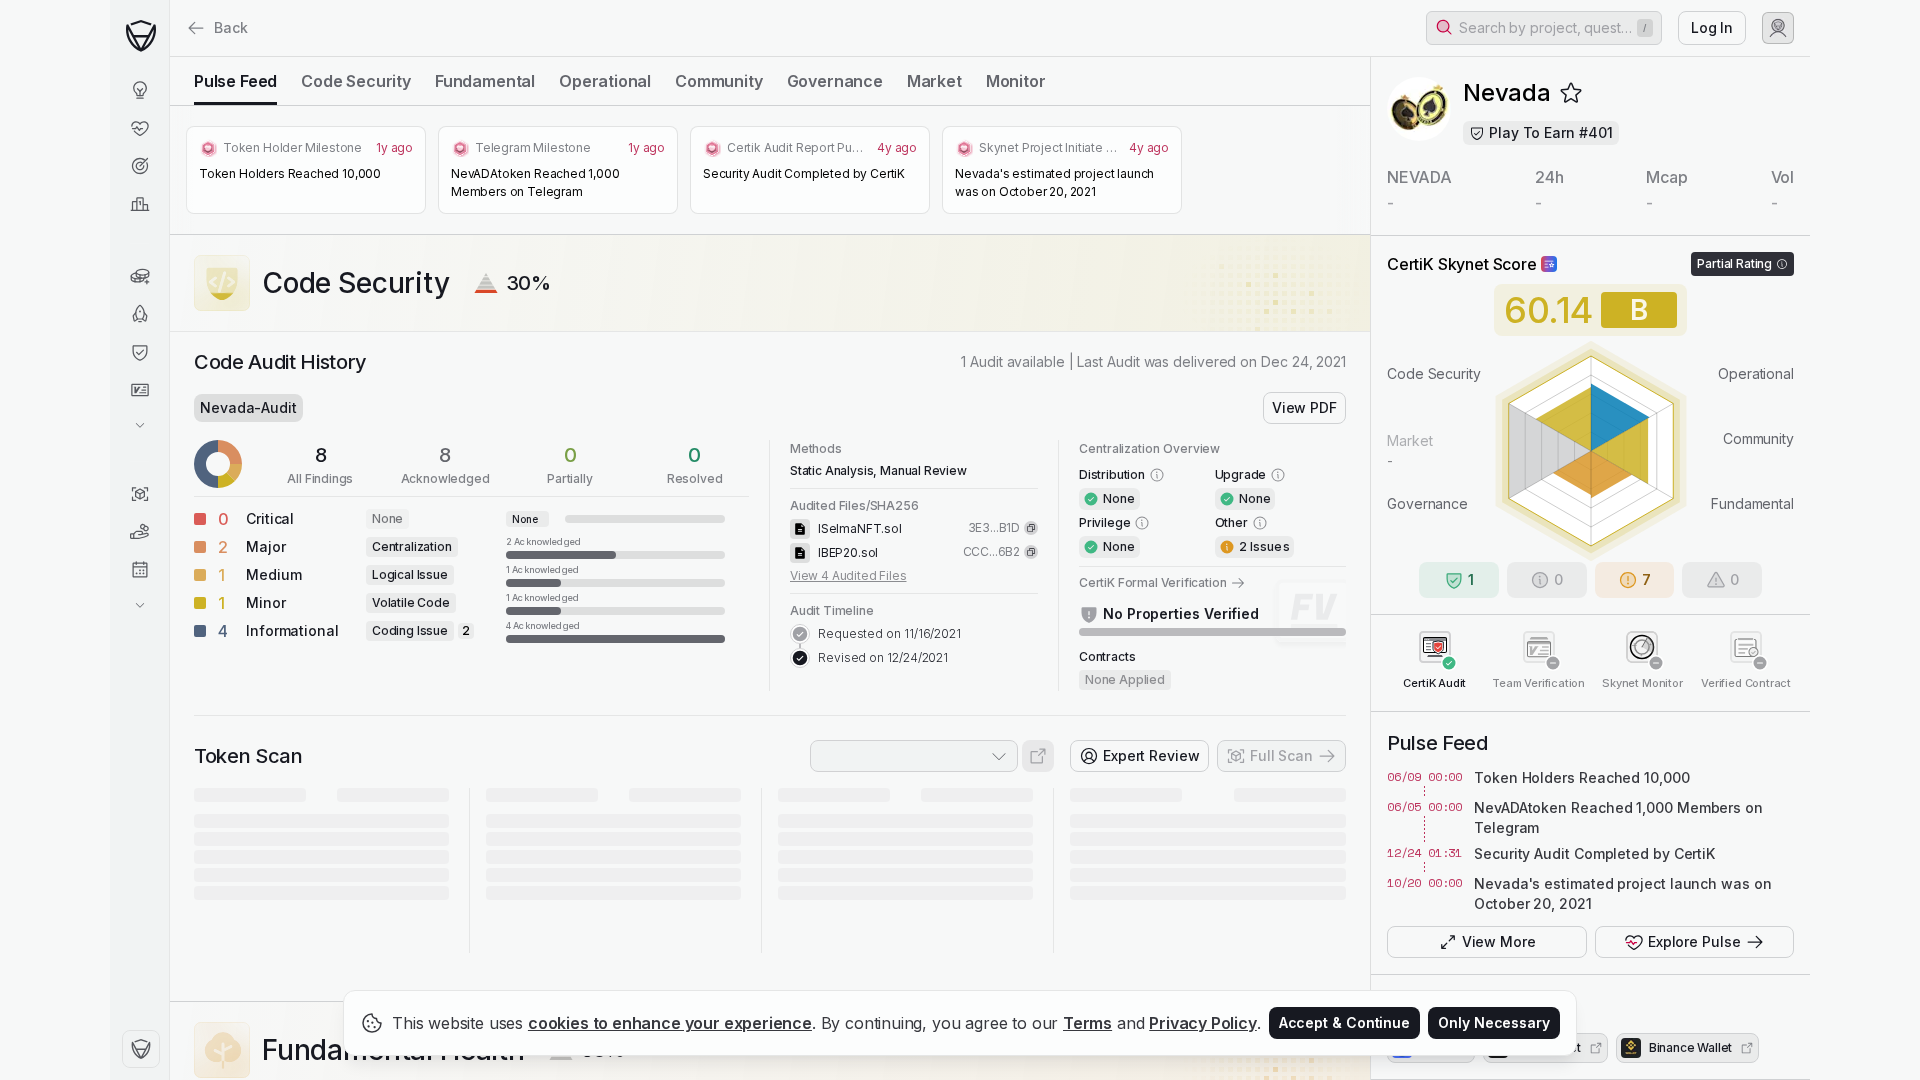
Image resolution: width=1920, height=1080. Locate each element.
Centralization (412, 546)
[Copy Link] (1031, 528)
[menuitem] (139, 90)
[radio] (235, 81)
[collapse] (169, 57)
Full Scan (1281, 755)
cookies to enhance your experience (670, 1023)
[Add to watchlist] (1571, 93)
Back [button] (231, 27)
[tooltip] (615, 547)
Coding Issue (410, 630)
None (387, 518)
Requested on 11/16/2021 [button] (889, 633)
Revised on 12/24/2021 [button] (883, 657)
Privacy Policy (1203, 1023)
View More (1499, 941)
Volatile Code (411, 602)
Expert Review (1151, 755)
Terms (1087, 1023)
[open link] (1038, 756)
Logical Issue (410, 574)
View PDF (1304, 407)
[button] (1544, 28)
